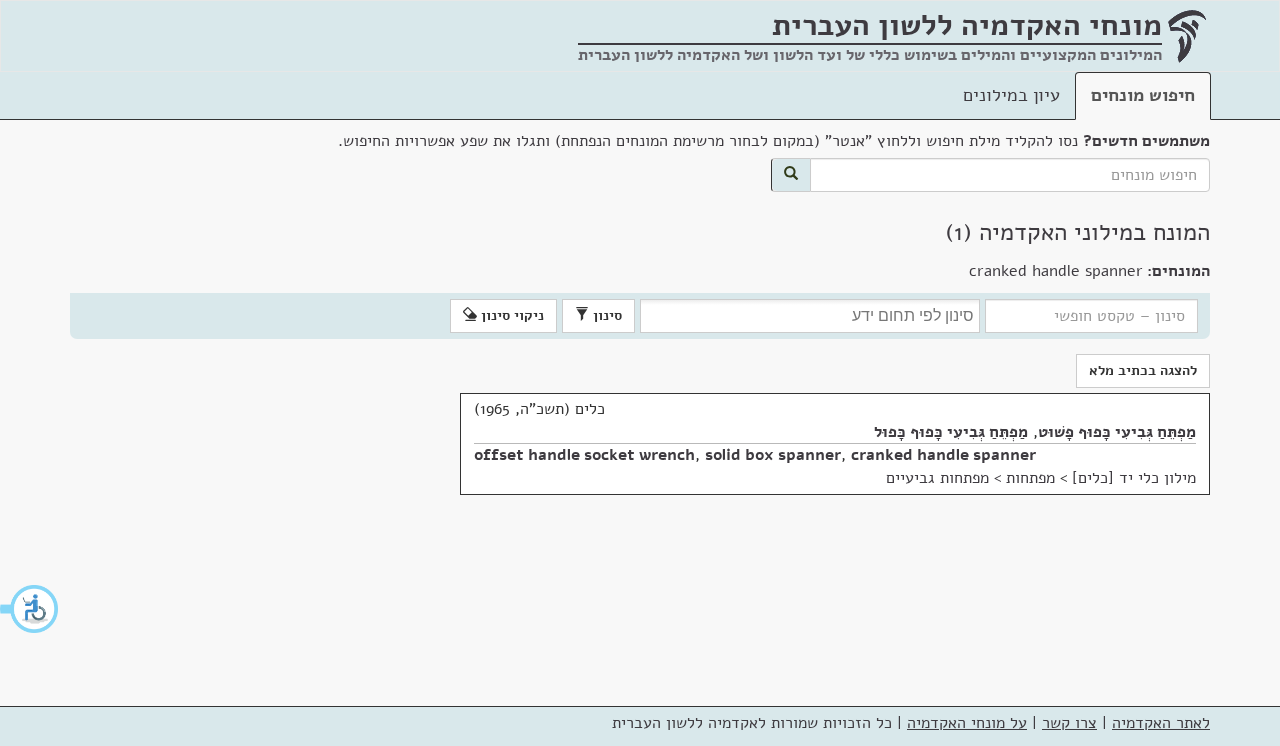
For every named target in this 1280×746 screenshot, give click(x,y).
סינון (605, 315)
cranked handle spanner (943, 455)
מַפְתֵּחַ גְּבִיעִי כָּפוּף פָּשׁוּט (1117, 432)
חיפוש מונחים (1143, 95)
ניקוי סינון (510, 315)
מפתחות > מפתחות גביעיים (970, 478)
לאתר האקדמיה (1161, 723)
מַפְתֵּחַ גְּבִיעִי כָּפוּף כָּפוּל (951, 432)
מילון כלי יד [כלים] (1134, 478)
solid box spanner (773, 455)
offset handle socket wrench (584, 455)
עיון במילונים (1011, 95)
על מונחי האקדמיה (967, 723)
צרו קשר (1069, 723)
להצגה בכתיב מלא (1143, 370)
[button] (30, 609)
